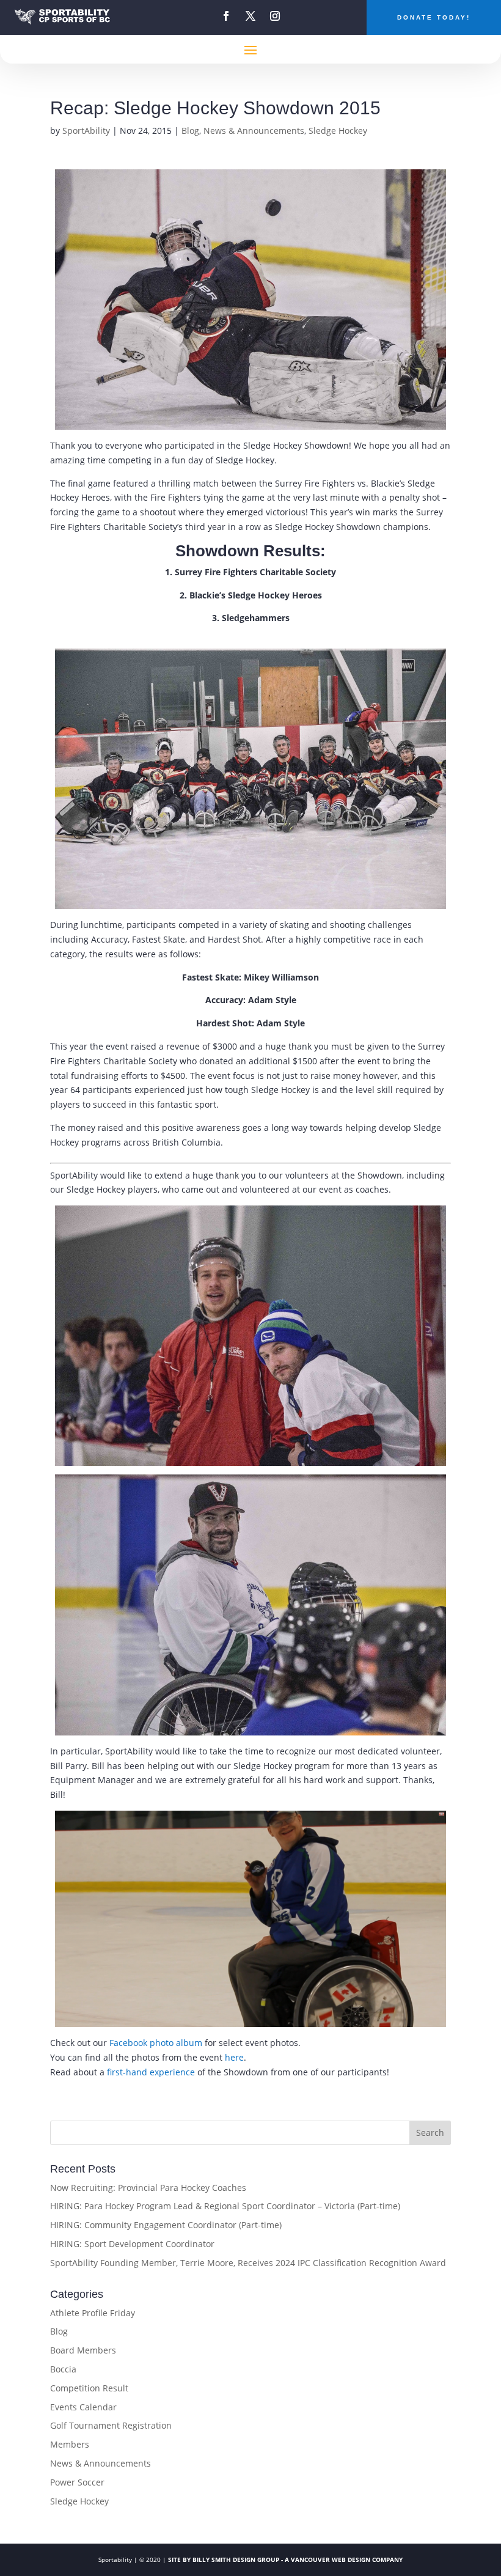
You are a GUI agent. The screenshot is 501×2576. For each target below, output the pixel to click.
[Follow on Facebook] (226, 16)
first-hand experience (151, 2072)
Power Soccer (77, 2482)
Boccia (63, 2369)
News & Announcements (254, 131)
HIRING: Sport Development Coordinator (132, 2244)
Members (70, 2444)
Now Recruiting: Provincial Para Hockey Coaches (148, 2188)
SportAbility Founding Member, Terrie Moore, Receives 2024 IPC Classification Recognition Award (248, 2263)
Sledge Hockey (338, 131)
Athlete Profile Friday (93, 2313)
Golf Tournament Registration (111, 2425)
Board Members (83, 2350)
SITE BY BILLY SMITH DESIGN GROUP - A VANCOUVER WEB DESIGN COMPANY (285, 2559)
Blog (190, 131)
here (234, 2057)
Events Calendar (83, 2407)
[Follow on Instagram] (275, 16)
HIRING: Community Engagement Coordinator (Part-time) (166, 2225)
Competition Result (89, 2388)
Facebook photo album (156, 2043)
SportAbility (86, 131)
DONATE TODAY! (434, 17)
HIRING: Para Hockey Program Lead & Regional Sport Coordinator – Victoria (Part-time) (225, 2206)
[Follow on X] (250, 16)
